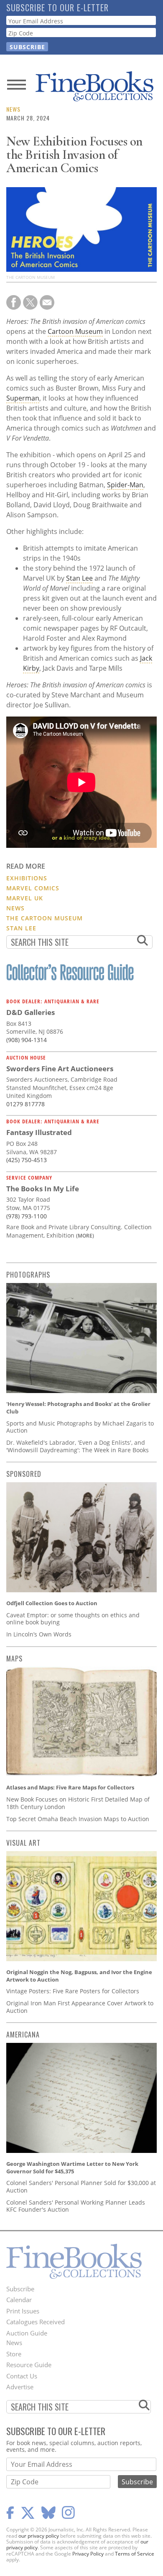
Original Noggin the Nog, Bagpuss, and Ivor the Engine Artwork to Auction (79, 1976)
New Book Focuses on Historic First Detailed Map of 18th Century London (78, 1803)
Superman (23, 398)
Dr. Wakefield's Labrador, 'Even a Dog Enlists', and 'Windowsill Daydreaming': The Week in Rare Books (78, 1446)
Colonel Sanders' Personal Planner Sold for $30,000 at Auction (81, 2186)
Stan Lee (79, 578)
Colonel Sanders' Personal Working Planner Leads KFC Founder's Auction (76, 2206)
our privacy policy (39, 2536)
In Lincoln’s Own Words (39, 1634)
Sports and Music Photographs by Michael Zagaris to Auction (80, 1427)
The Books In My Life (43, 1189)
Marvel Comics (33, 888)
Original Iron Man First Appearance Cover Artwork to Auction (80, 2007)
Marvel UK (25, 898)
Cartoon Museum (75, 331)
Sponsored (24, 1474)
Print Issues (23, 2311)
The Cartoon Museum (45, 918)
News (13, 109)
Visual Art (23, 1843)
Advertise (20, 2387)
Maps (14, 1659)
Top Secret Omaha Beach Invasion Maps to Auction (78, 1819)
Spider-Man (125, 485)
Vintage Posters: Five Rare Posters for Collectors (73, 1991)
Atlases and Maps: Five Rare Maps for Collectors (70, 1787)
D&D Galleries (31, 1012)
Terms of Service (135, 2554)
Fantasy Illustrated (39, 1132)
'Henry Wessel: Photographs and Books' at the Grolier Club (78, 1408)
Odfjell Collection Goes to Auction (52, 1603)
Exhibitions (27, 878)
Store (14, 2354)
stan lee (21, 928)
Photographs (28, 1275)
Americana (23, 2035)
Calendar (19, 2300)
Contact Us (22, 2376)
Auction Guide (27, 2333)
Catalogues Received (36, 2322)
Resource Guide (29, 2365)
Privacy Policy (88, 2554)
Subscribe (20, 2289)
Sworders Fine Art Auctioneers (60, 1069)
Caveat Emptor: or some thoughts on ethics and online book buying (73, 1619)
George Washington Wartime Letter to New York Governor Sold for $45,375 (72, 2168)
